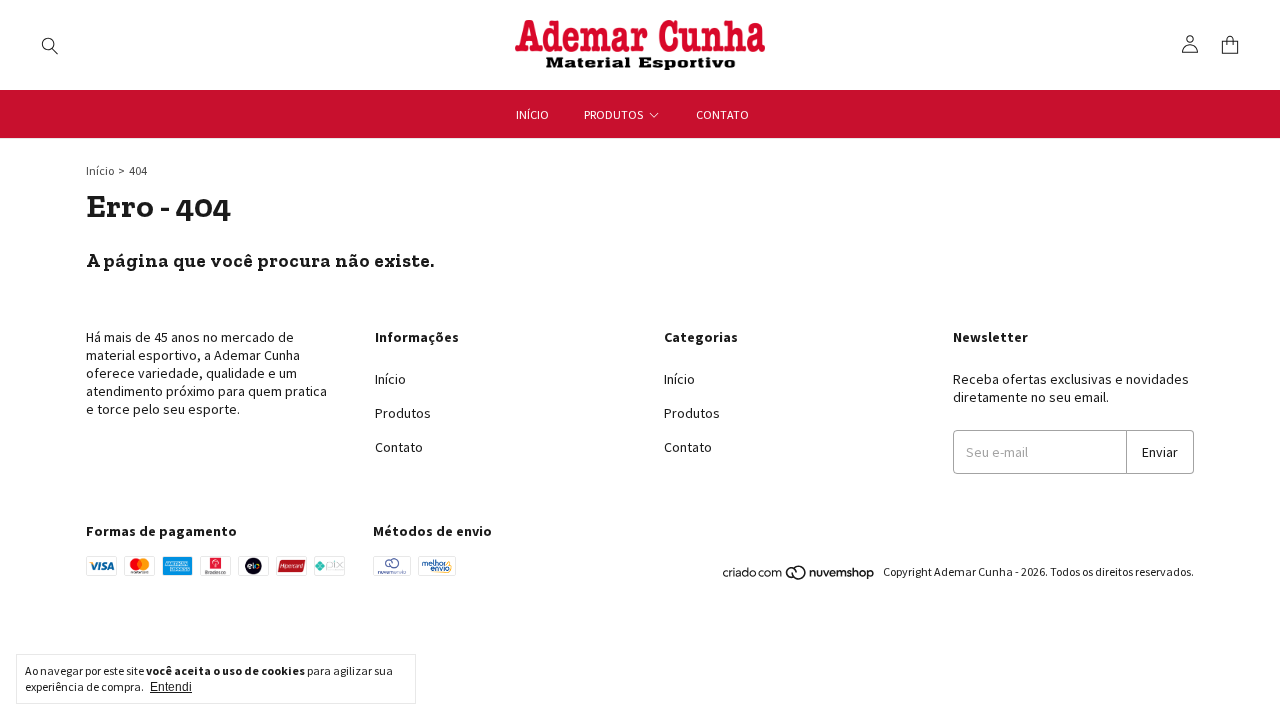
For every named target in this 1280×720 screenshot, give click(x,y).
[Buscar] (50, 45)
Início (532, 114)
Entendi (171, 687)
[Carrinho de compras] (1230, 45)
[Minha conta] (1190, 45)
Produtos (613, 114)
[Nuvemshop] (799, 576)
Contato (722, 114)
